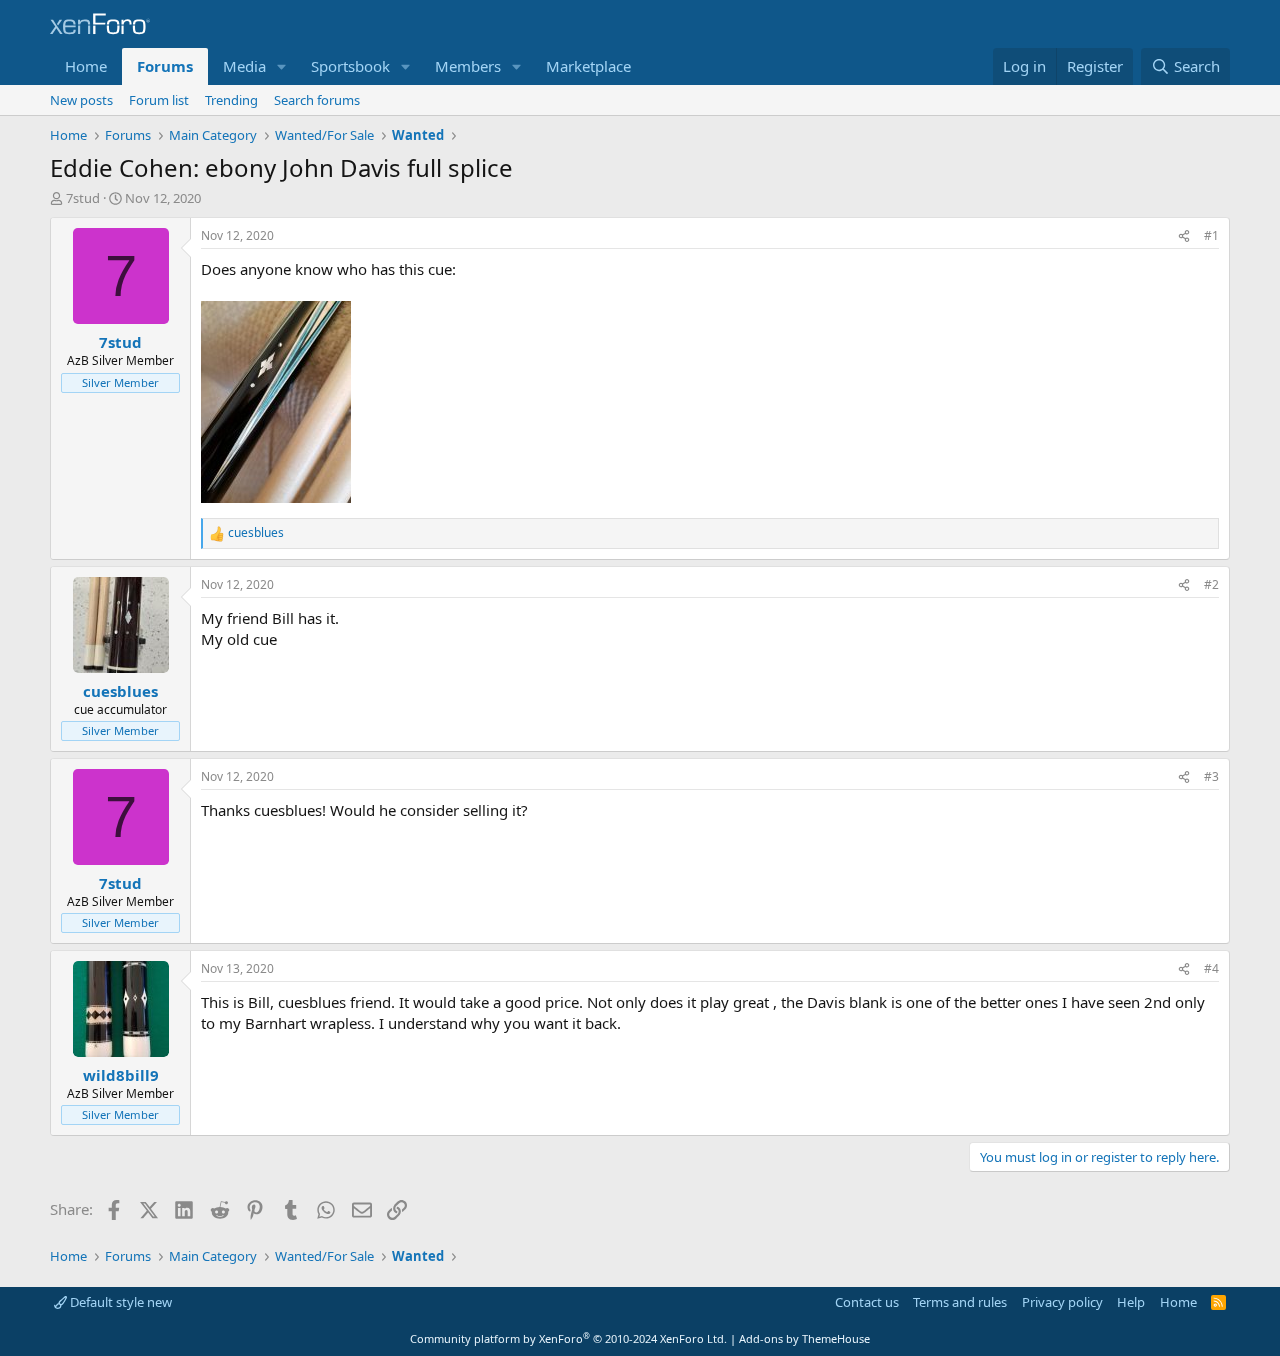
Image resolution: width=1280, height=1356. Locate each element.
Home (86, 66)
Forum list (159, 100)
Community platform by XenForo (568, 1338)
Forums (165, 66)
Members (468, 66)
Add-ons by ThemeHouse (804, 1338)
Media (244, 66)
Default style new (119, 1302)
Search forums (317, 100)
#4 (1211, 968)
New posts (81, 100)
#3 (1211, 776)
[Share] (1184, 236)
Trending (231, 100)
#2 (1211, 584)
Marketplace (588, 66)
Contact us (867, 1302)
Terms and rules (960, 1302)
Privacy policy (1062, 1302)
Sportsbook (350, 66)
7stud (83, 198)
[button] (282, 66)
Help (1131, 1302)
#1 (1211, 235)
